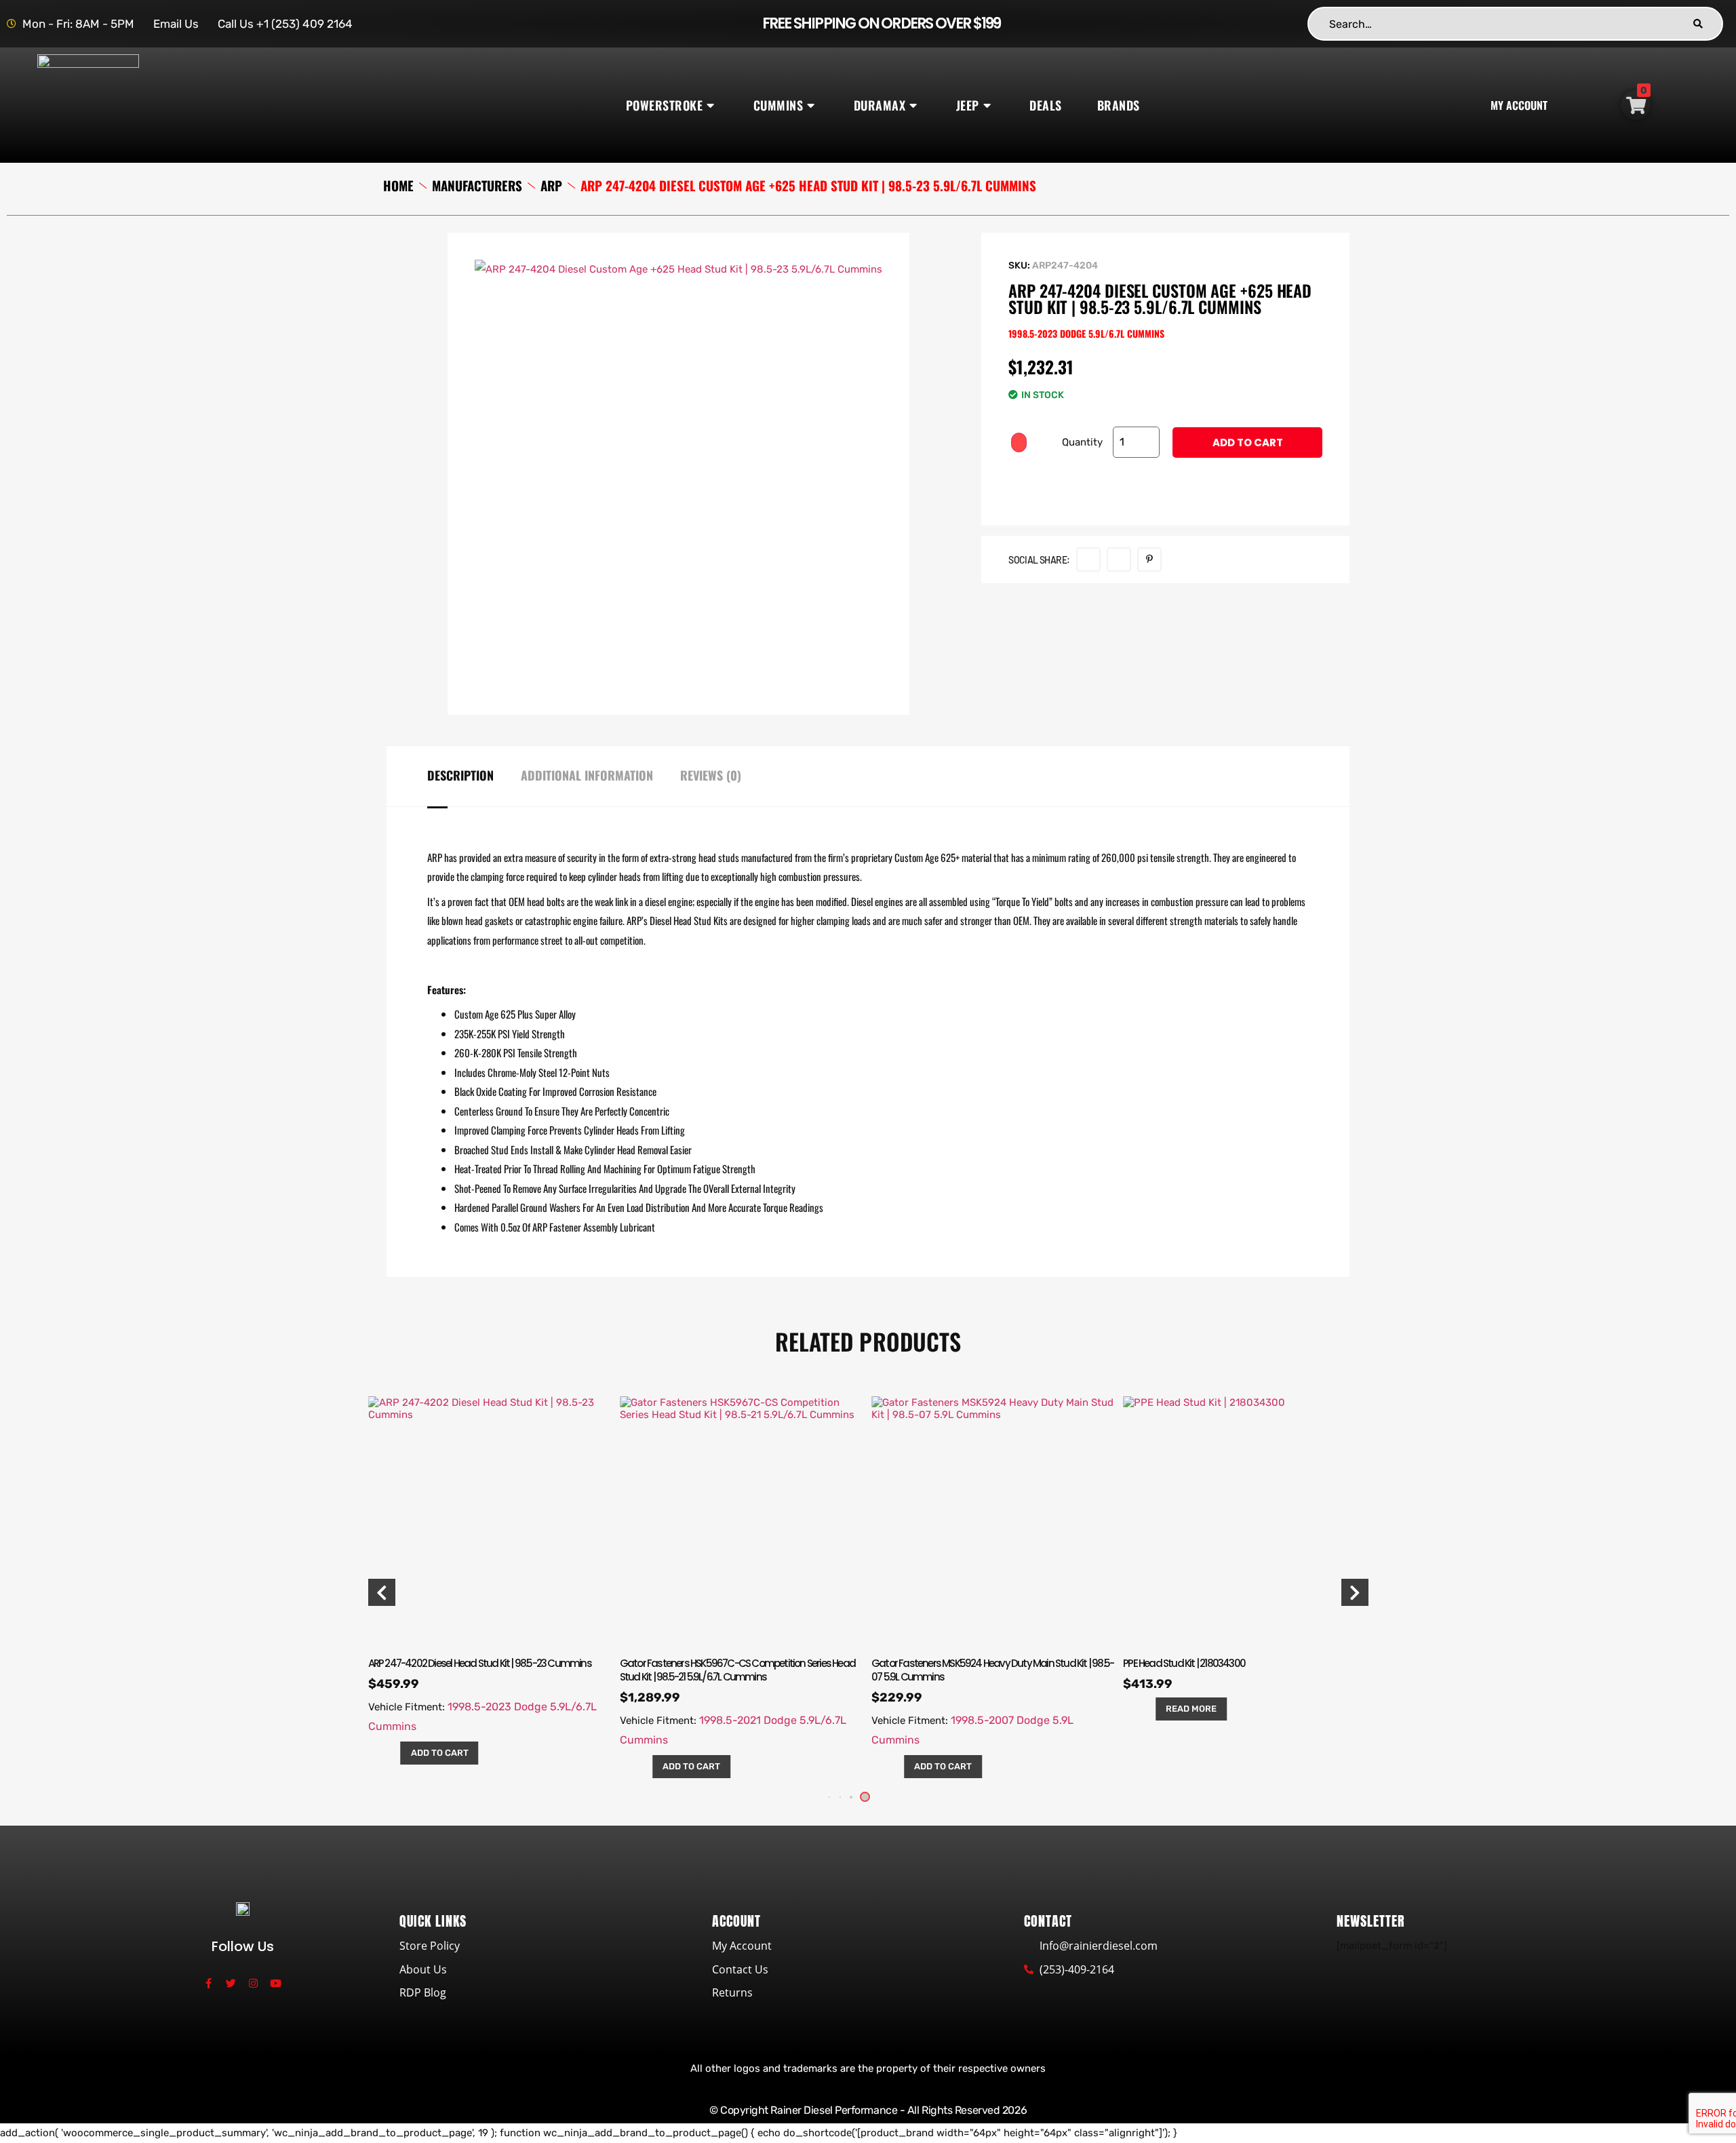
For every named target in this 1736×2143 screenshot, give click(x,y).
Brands (1119, 105)
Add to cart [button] (440, 1753)
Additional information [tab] (587, 775)
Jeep (968, 105)
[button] (851, 1797)
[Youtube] (276, 1983)
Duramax (880, 105)
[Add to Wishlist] (1019, 443)
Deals (1046, 105)
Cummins (778, 105)
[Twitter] (231, 1983)
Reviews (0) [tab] (711, 775)
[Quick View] (390, 1753)
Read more (1191, 1709)
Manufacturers (477, 185)
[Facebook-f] (209, 1983)
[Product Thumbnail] (842, 287)
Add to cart (1248, 443)
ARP (551, 185)
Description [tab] (460, 775)
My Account (1519, 105)
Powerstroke (665, 105)
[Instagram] (253, 1983)
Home (398, 185)
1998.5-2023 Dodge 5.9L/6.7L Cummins (1086, 333)
